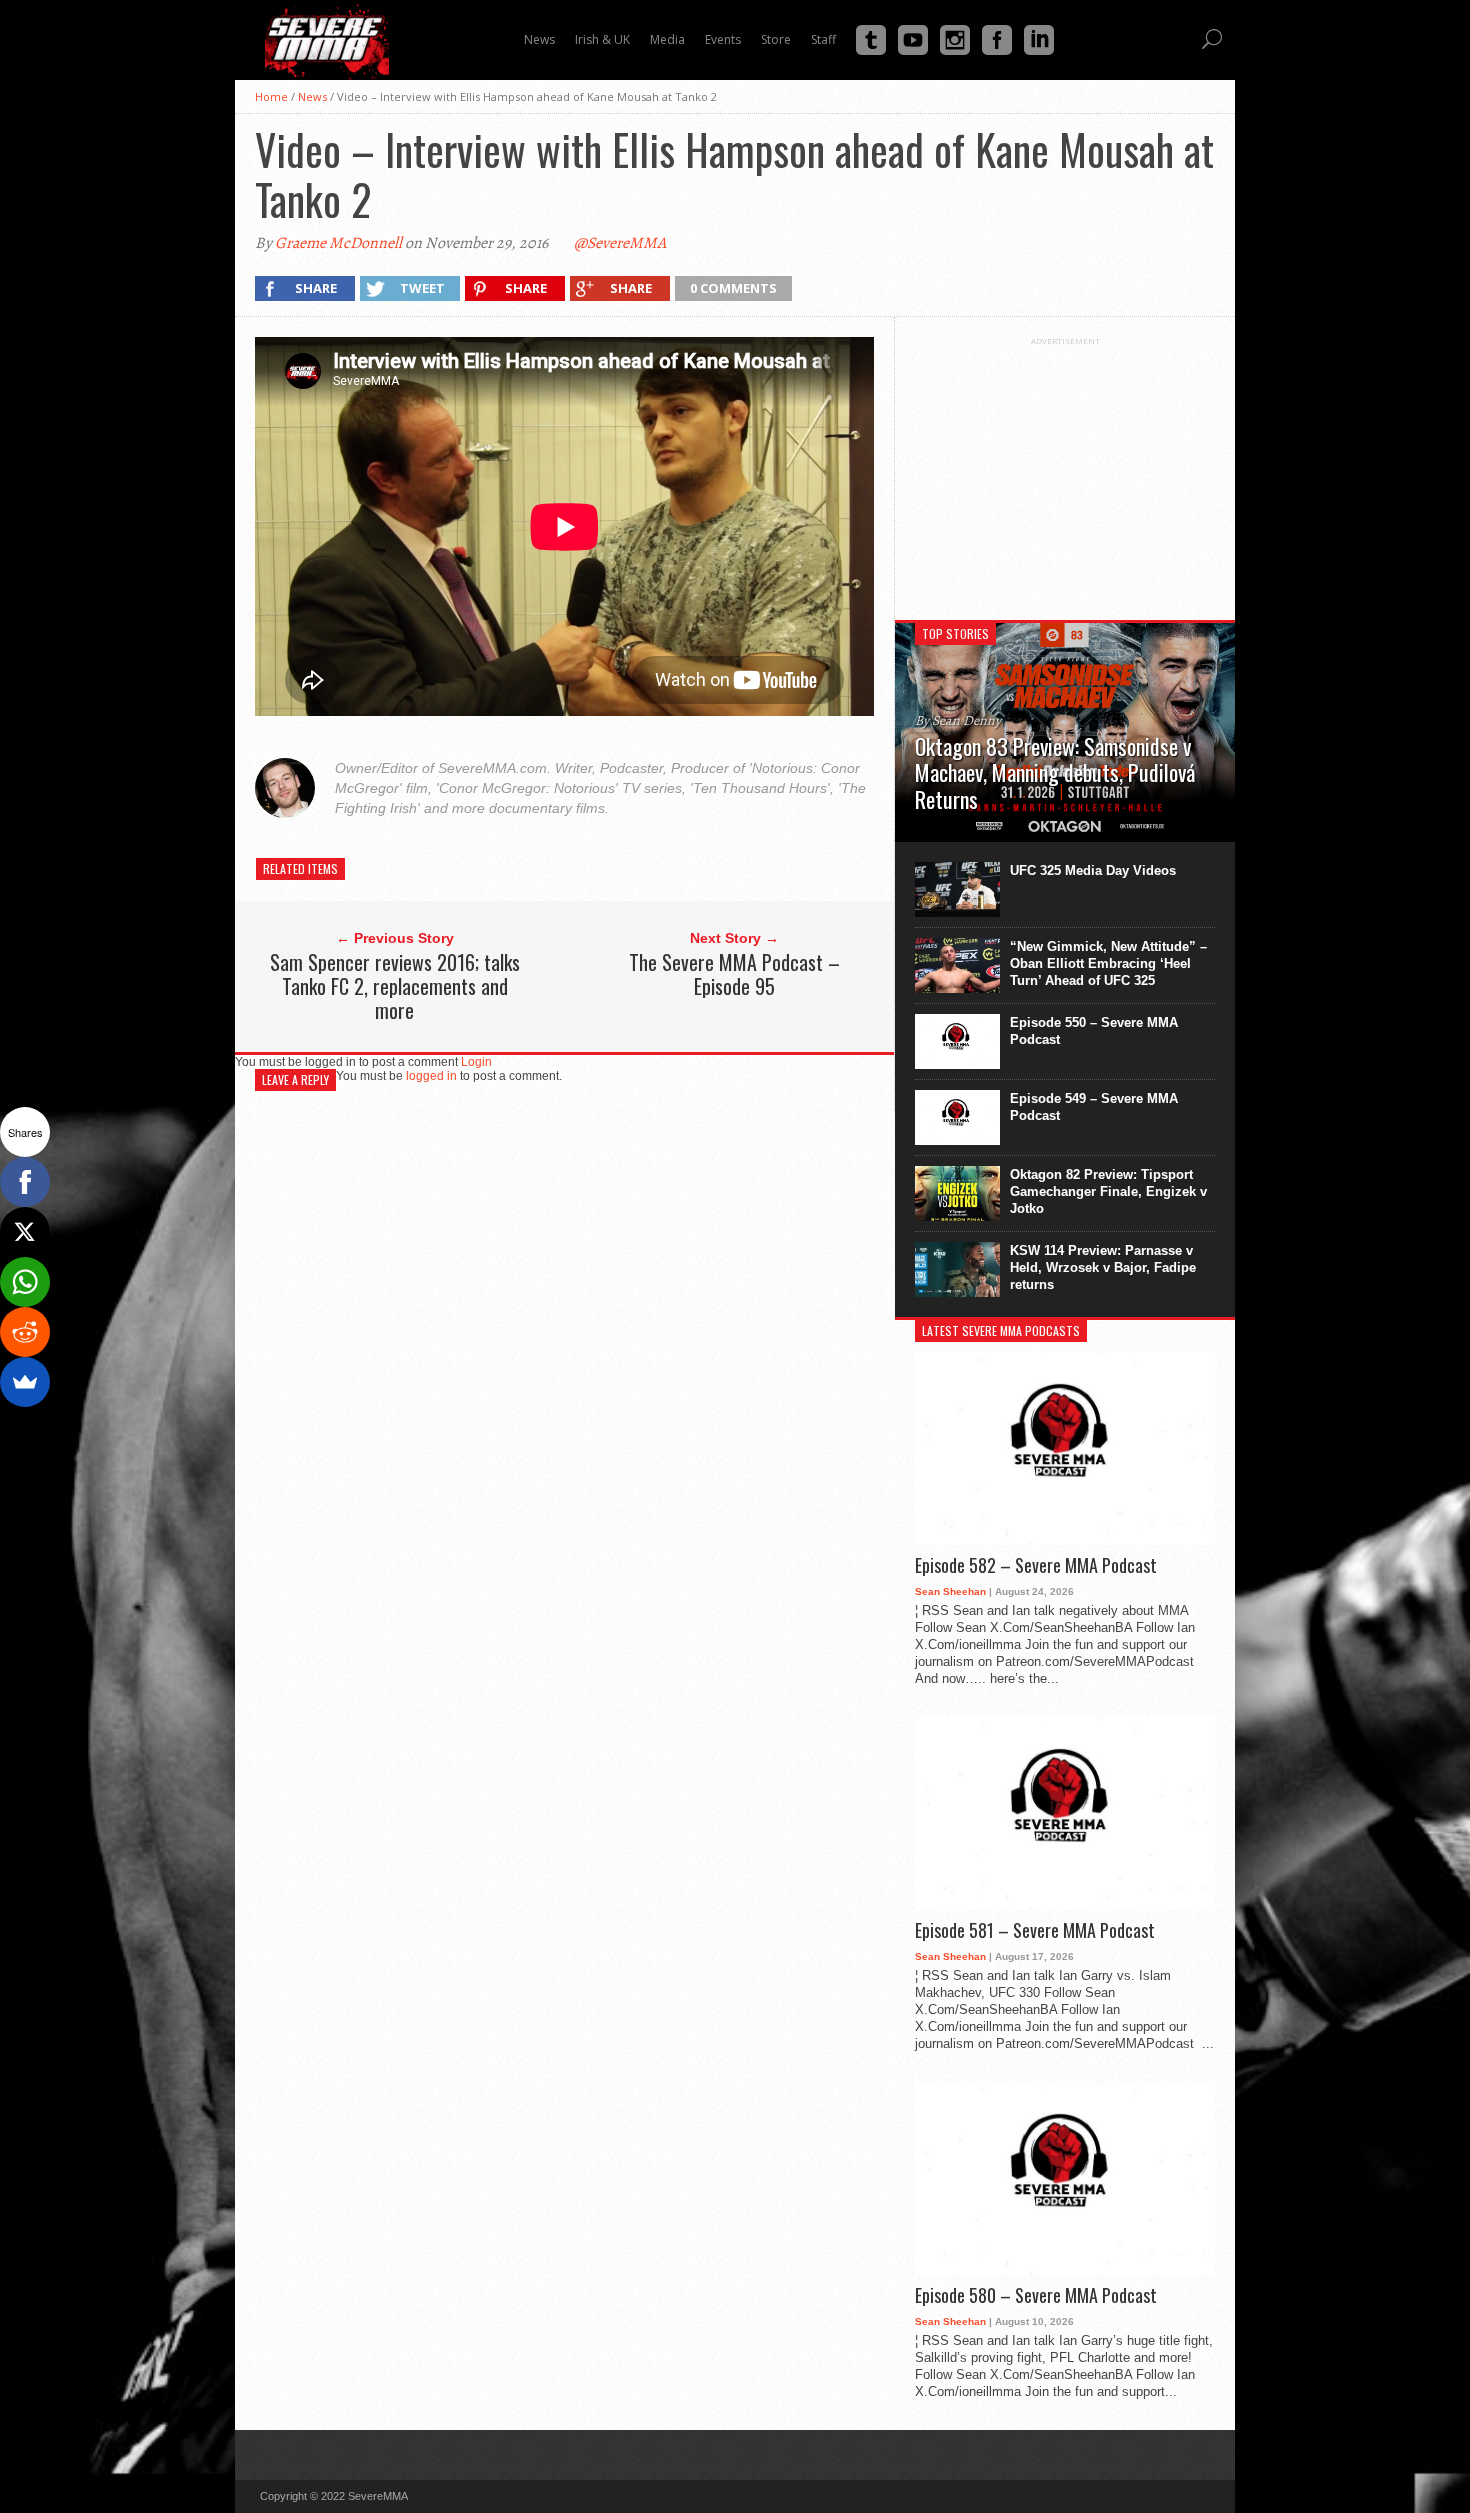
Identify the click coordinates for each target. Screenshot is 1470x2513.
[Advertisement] (1065, 471)
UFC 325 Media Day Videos (1093, 870)
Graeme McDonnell (338, 243)
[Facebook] (25, 1182)
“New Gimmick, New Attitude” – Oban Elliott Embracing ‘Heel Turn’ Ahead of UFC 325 (1108, 963)
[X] (25, 1232)
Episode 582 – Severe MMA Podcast (1036, 1566)
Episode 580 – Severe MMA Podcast (1036, 2296)
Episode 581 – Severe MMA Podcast (1035, 1931)
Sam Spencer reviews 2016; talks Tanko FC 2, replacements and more (395, 986)
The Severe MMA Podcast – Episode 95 (734, 974)
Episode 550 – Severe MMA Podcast (1094, 1031)
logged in (431, 1076)
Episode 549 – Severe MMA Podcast (1094, 1107)
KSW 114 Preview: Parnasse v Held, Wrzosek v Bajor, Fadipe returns (1103, 1267)
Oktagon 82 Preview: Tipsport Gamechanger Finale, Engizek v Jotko (1108, 1191)
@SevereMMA (620, 243)
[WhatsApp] (25, 1282)
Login (476, 1062)
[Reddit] (25, 1332)
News (312, 96)
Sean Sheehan (950, 1591)
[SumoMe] (25, 1382)
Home (271, 96)
